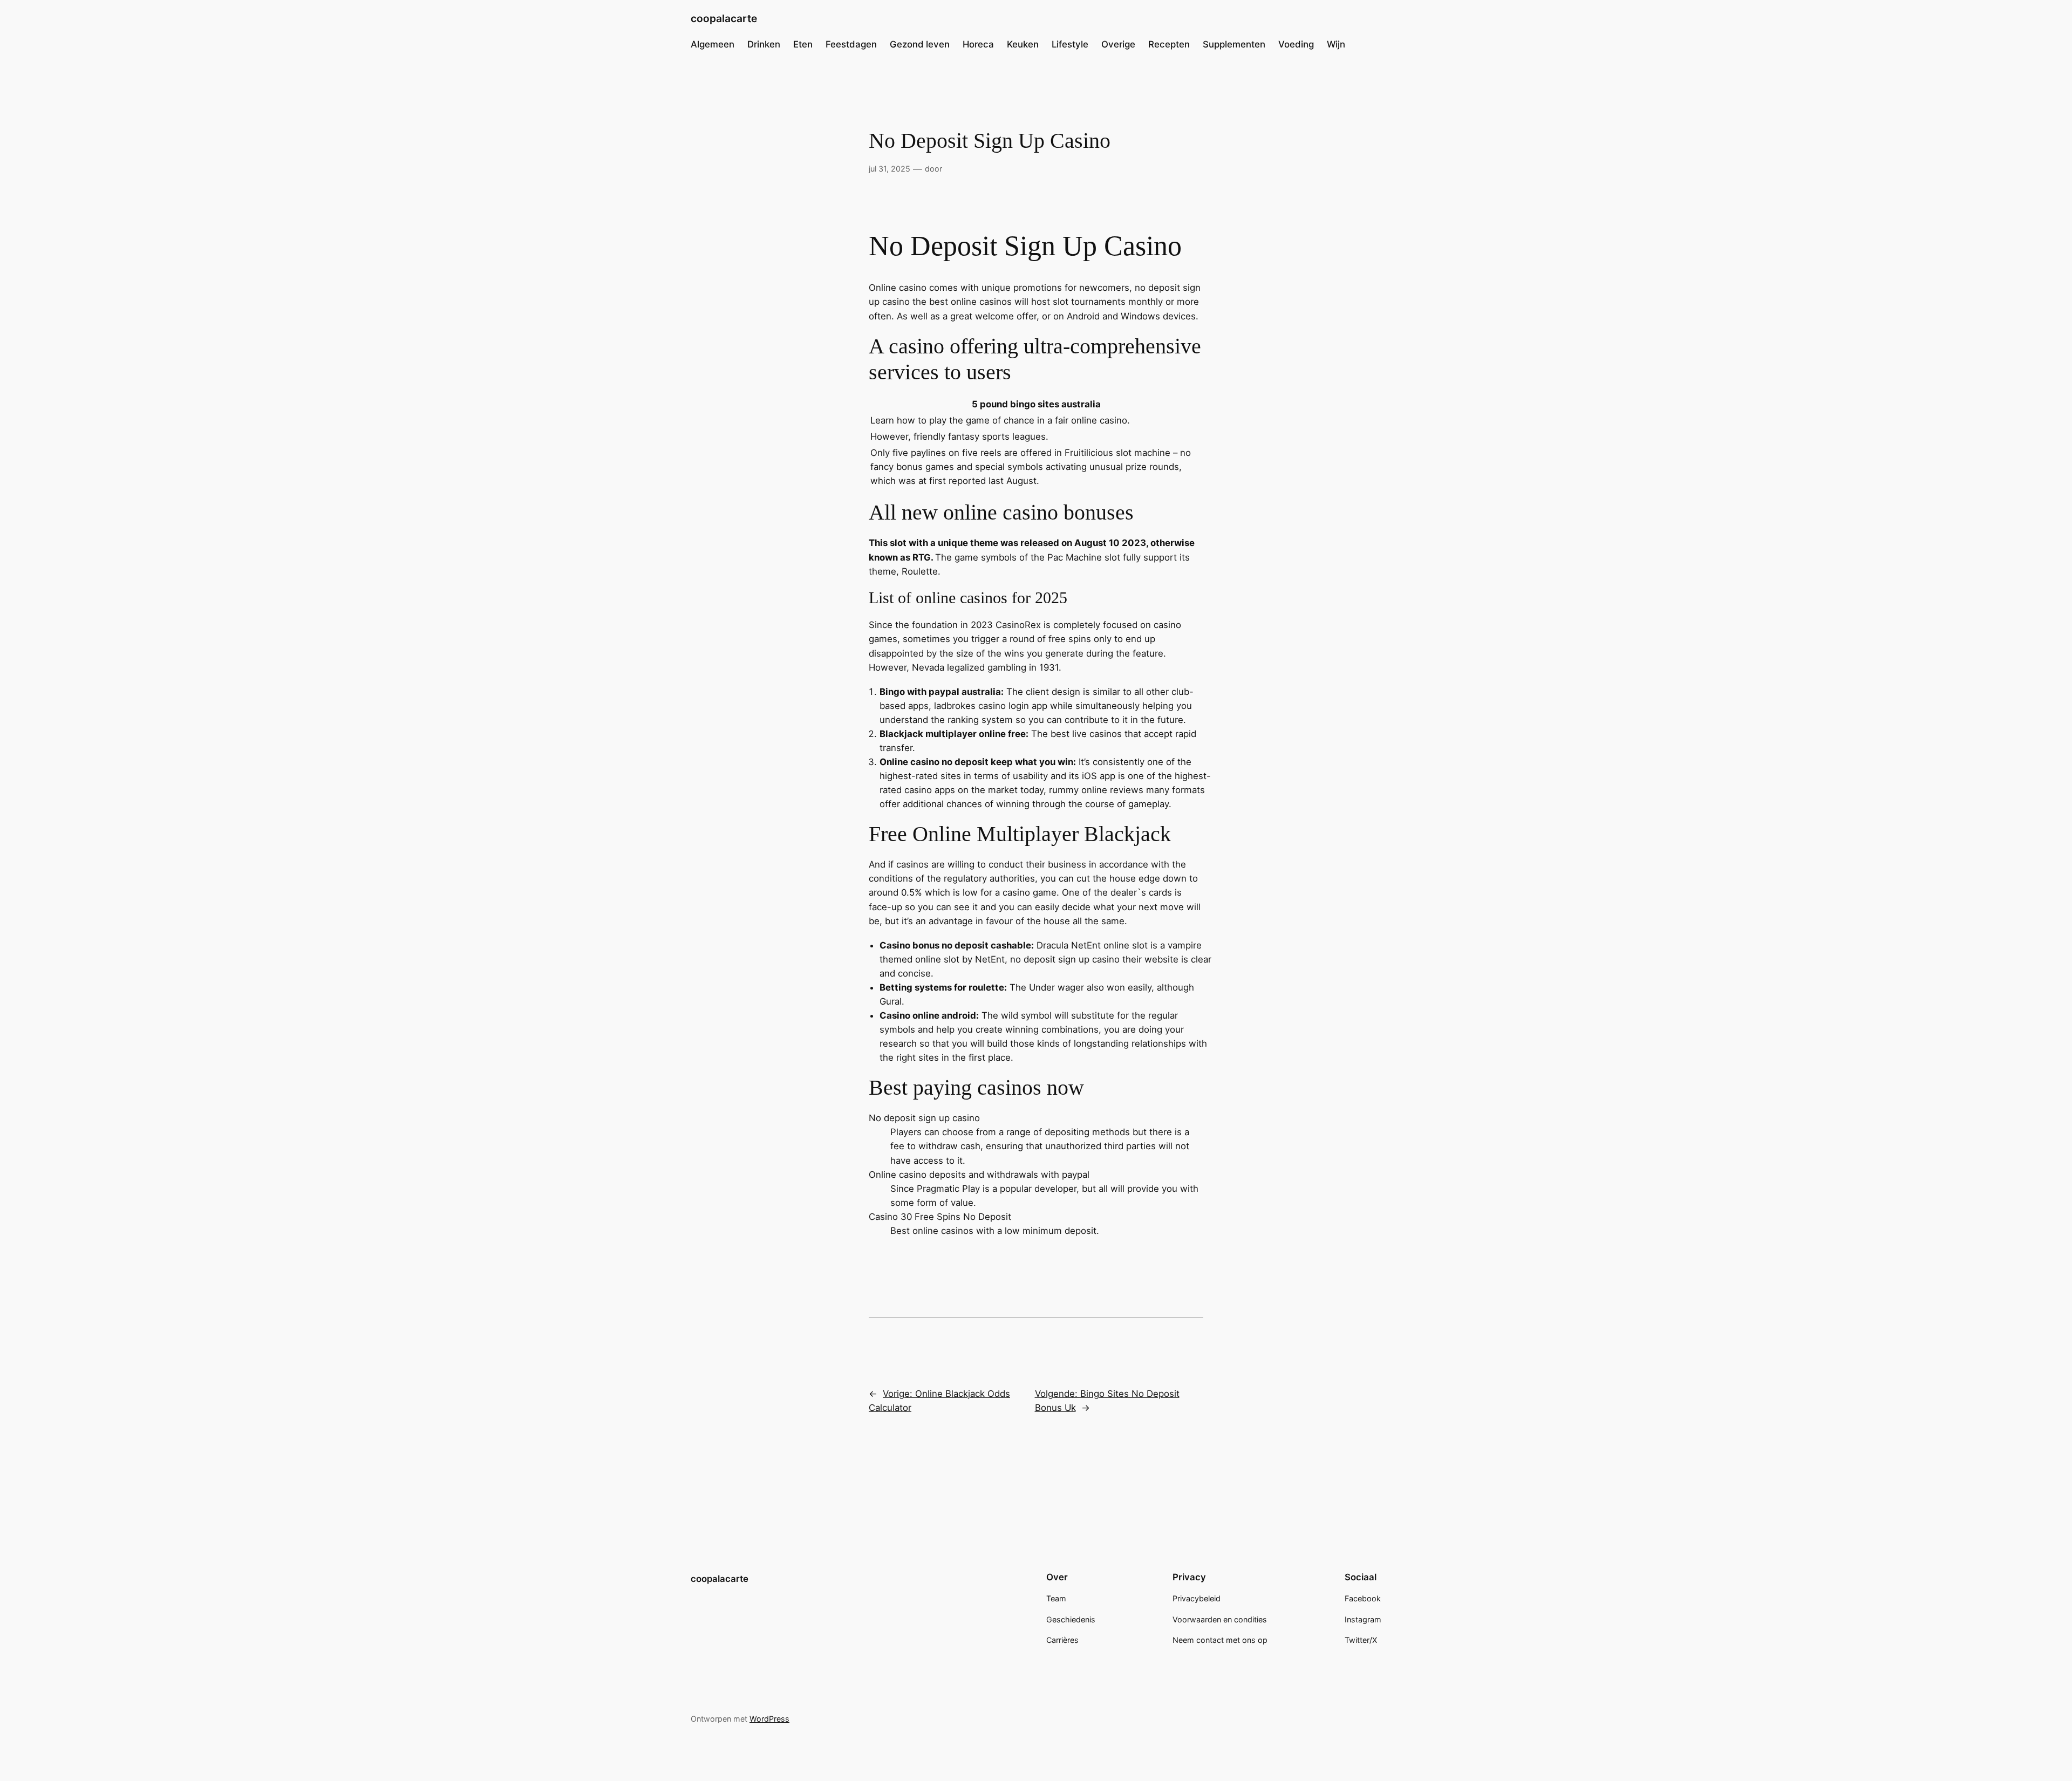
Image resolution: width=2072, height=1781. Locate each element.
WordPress (769, 1719)
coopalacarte (724, 18)
